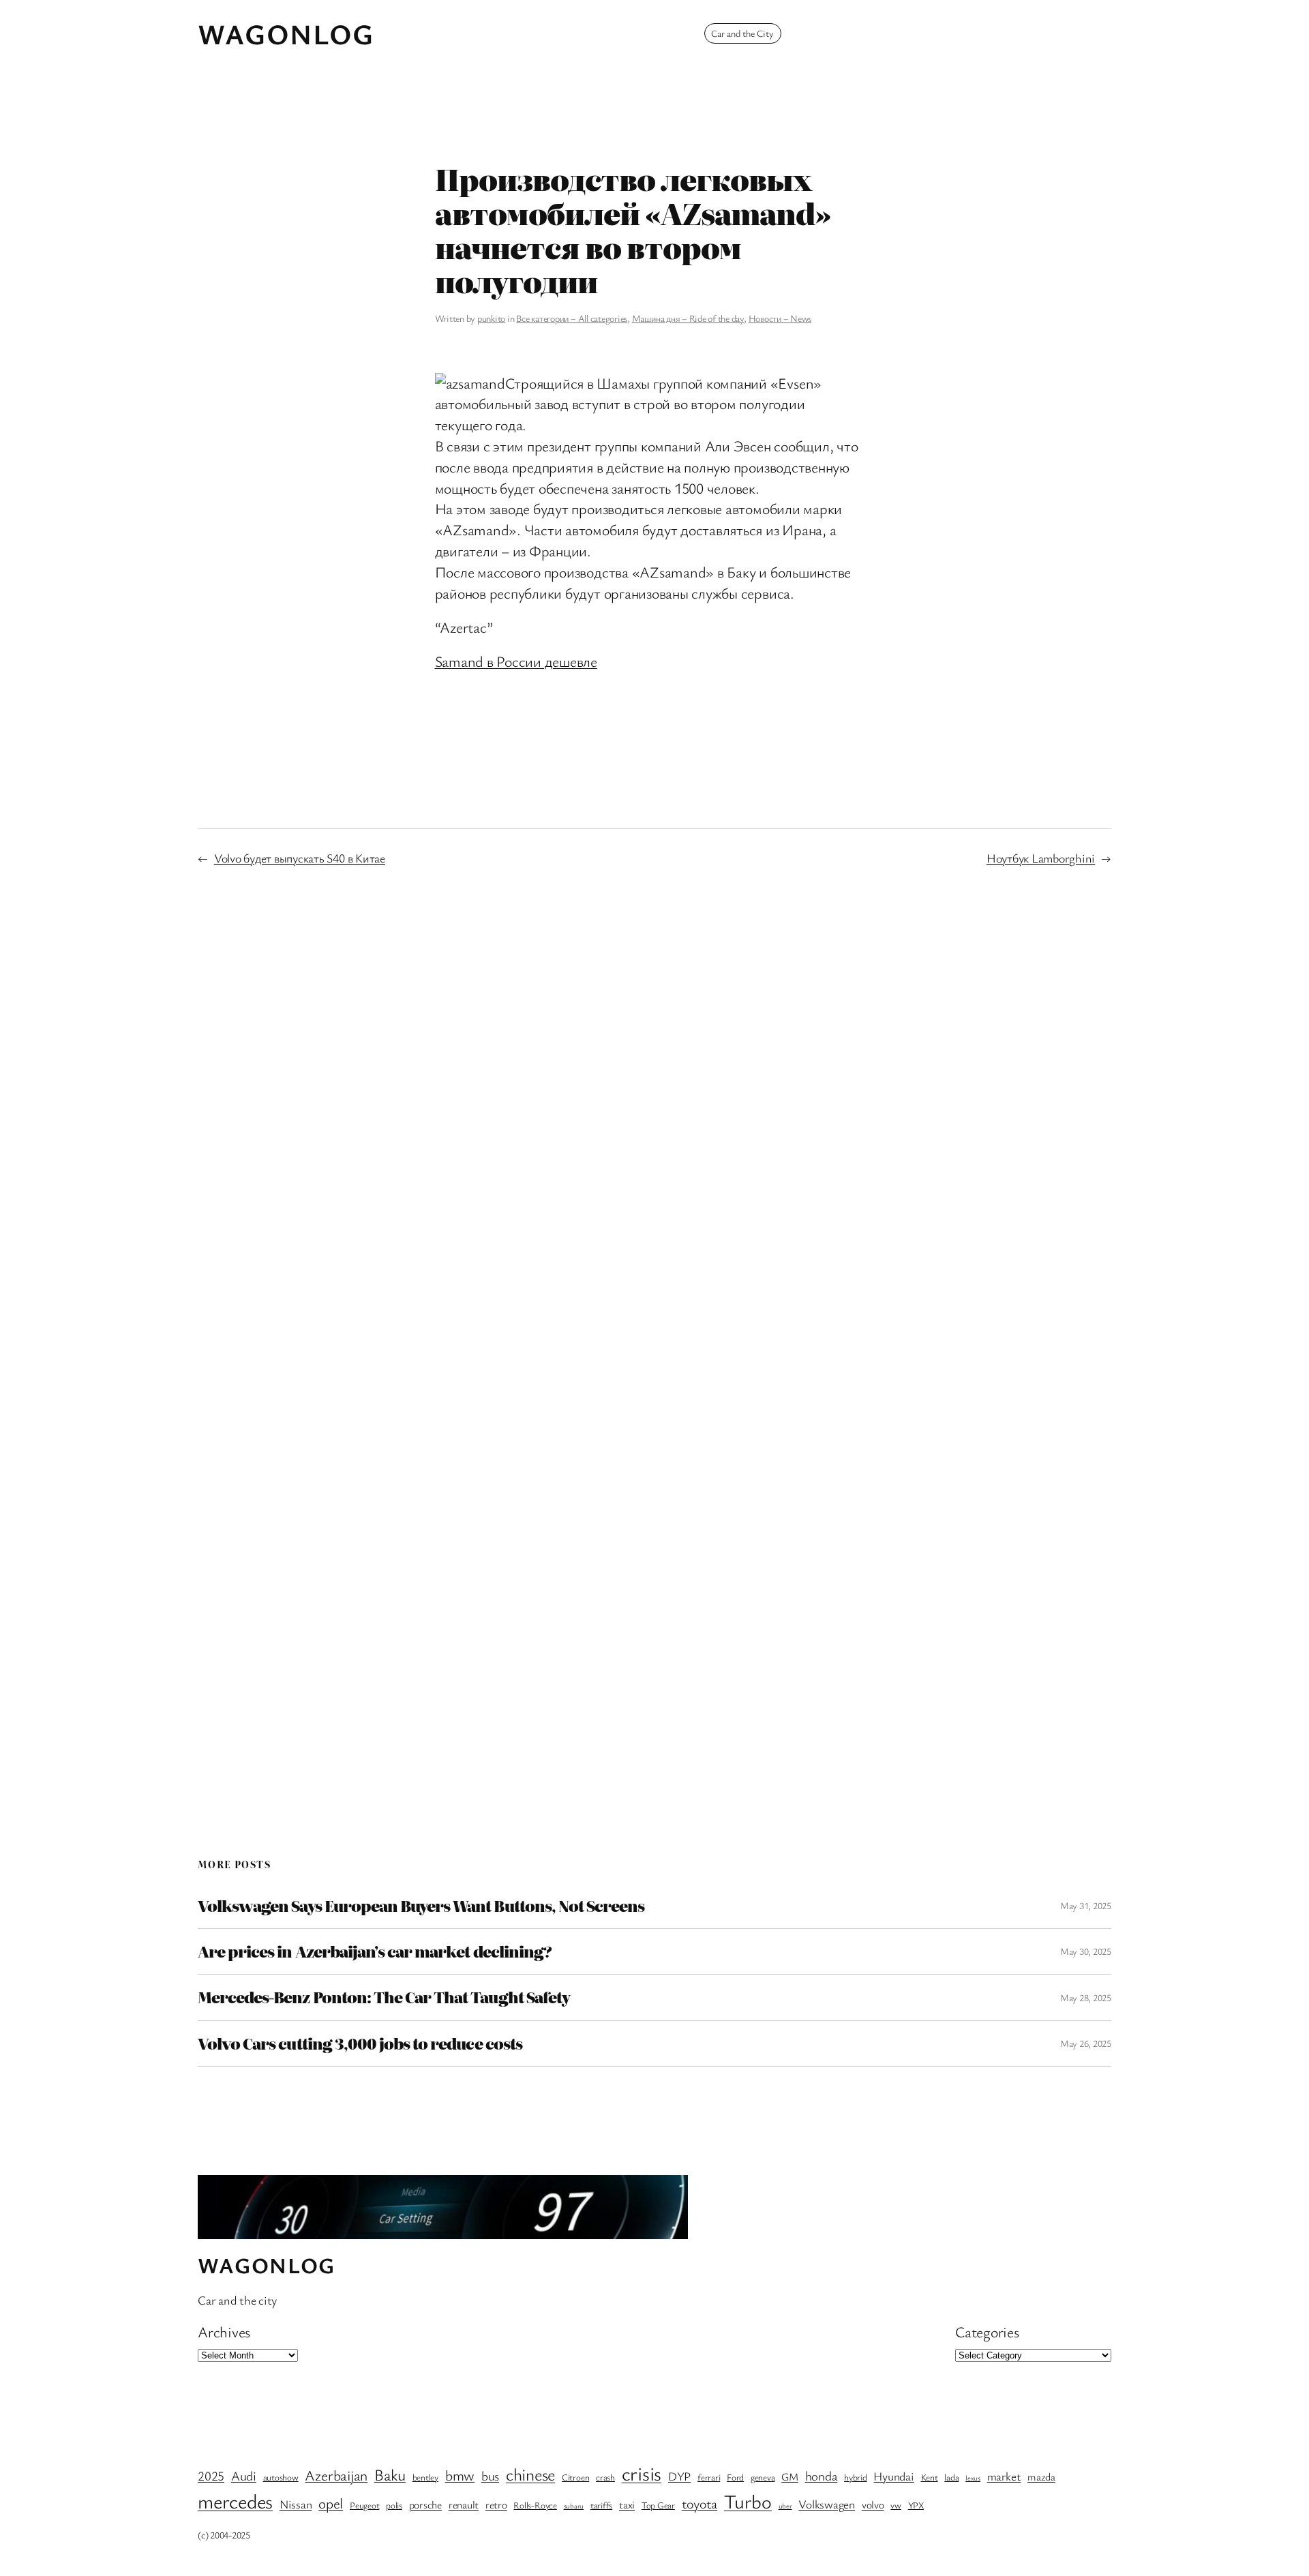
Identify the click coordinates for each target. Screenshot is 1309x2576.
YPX (916, 2505)
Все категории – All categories (572, 318)
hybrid (856, 2477)
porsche (425, 2505)
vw (896, 2505)
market (1004, 2476)
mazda (1041, 2477)
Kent (930, 2477)
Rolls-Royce (535, 2505)
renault (464, 2505)
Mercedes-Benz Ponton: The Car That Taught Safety (384, 1997)
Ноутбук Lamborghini (1041, 858)
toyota (700, 2503)
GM (790, 2477)
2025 (211, 2476)
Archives (224, 2332)
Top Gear (658, 2505)
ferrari (709, 2477)
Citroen (575, 2477)
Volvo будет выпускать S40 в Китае (300, 858)
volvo (873, 2505)
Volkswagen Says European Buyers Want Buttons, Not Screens (421, 1906)
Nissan (296, 2504)
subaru (574, 2506)
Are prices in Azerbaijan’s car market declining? (375, 1951)
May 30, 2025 (1086, 1951)
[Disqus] (655, 1105)
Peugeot (364, 2505)
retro (496, 2505)
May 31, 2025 (1086, 1905)
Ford (735, 2477)
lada (951, 2477)
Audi (244, 2476)
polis (394, 2505)
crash (605, 2477)
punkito (491, 318)
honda (822, 2476)
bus (490, 2476)
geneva (763, 2477)
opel (331, 2503)
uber (785, 2506)
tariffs (601, 2505)
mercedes (235, 2501)
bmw (460, 2475)
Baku (390, 2474)
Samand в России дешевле (516, 661)
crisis (642, 2473)
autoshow (281, 2477)
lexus (973, 2478)
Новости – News (780, 318)
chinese (530, 2474)
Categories (987, 2332)
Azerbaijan (336, 2475)
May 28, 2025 (1086, 1997)
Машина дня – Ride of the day (688, 318)
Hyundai (893, 2476)
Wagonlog (286, 33)
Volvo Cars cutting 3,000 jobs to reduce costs (360, 2043)
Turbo (748, 2501)
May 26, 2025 (1086, 2043)
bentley (425, 2477)
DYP (679, 2476)
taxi (627, 2505)
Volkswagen (827, 2504)
